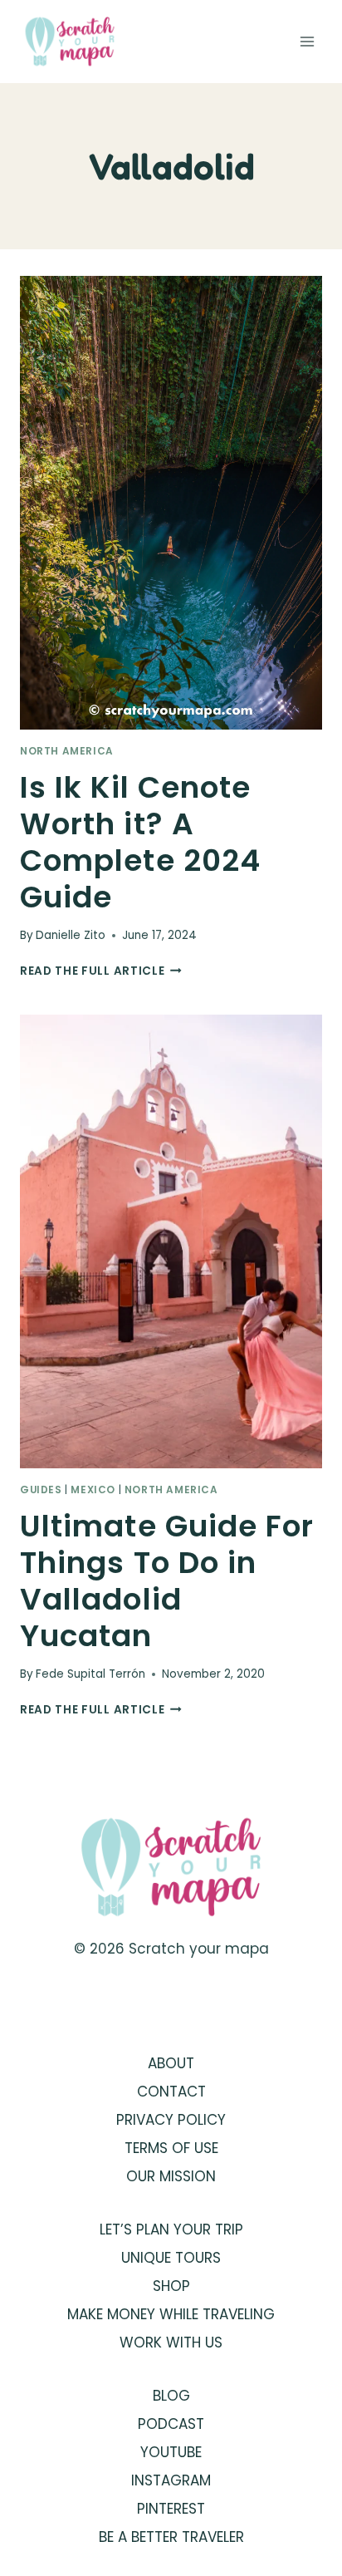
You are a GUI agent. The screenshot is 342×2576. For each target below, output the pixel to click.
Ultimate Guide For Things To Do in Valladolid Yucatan (167, 1581)
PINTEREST (171, 2509)
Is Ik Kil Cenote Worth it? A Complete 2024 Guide (140, 842)
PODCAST (171, 2424)
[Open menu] (307, 41)
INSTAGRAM (171, 2480)
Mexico (93, 1490)
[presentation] (171, 503)
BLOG (171, 2396)
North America (67, 751)
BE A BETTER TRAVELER (171, 2537)
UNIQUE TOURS (171, 2258)
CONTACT (171, 2092)
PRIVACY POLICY (171, 2120)
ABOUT (171, 2063)
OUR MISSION (171, 2176)
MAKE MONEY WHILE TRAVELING (171, 2314)
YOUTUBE (171, 2452)
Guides (41, 1490)
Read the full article (101, 971)
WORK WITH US (171, 2342)
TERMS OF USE (171, 2148)
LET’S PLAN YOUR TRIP (171, 2229)
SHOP (171, 2286)
